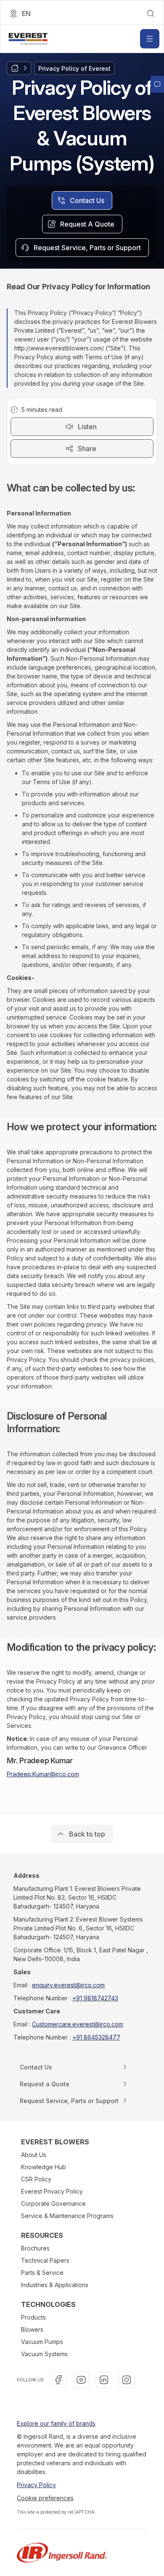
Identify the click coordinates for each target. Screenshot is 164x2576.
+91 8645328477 (96, 2037)
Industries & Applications (55, 2285)
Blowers (32, 2329)
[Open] (150, 39)
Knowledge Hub (44, 2167)
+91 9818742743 (95, 1998)
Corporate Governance (53, 2204)
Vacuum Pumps (42, 2342)
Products (33, 2317)
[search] (151, 13)
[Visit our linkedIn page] (104, 2380)
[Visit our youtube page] (81, 2380)
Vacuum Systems (44, 2354)
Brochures (35, 2248)
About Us (34, 2155)
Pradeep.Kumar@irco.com (43, 1774)
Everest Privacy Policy (52, 2191)
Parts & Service (42, 2273)
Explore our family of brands (56, 2423)
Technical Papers (45, 2260)
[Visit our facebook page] (58, 2380)
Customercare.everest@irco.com (78, 2024)
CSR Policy (36, 2179)
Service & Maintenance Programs (67, 2216)
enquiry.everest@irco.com (68, 1985)
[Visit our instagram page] (127, 2380)
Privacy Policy (36, 2485)
